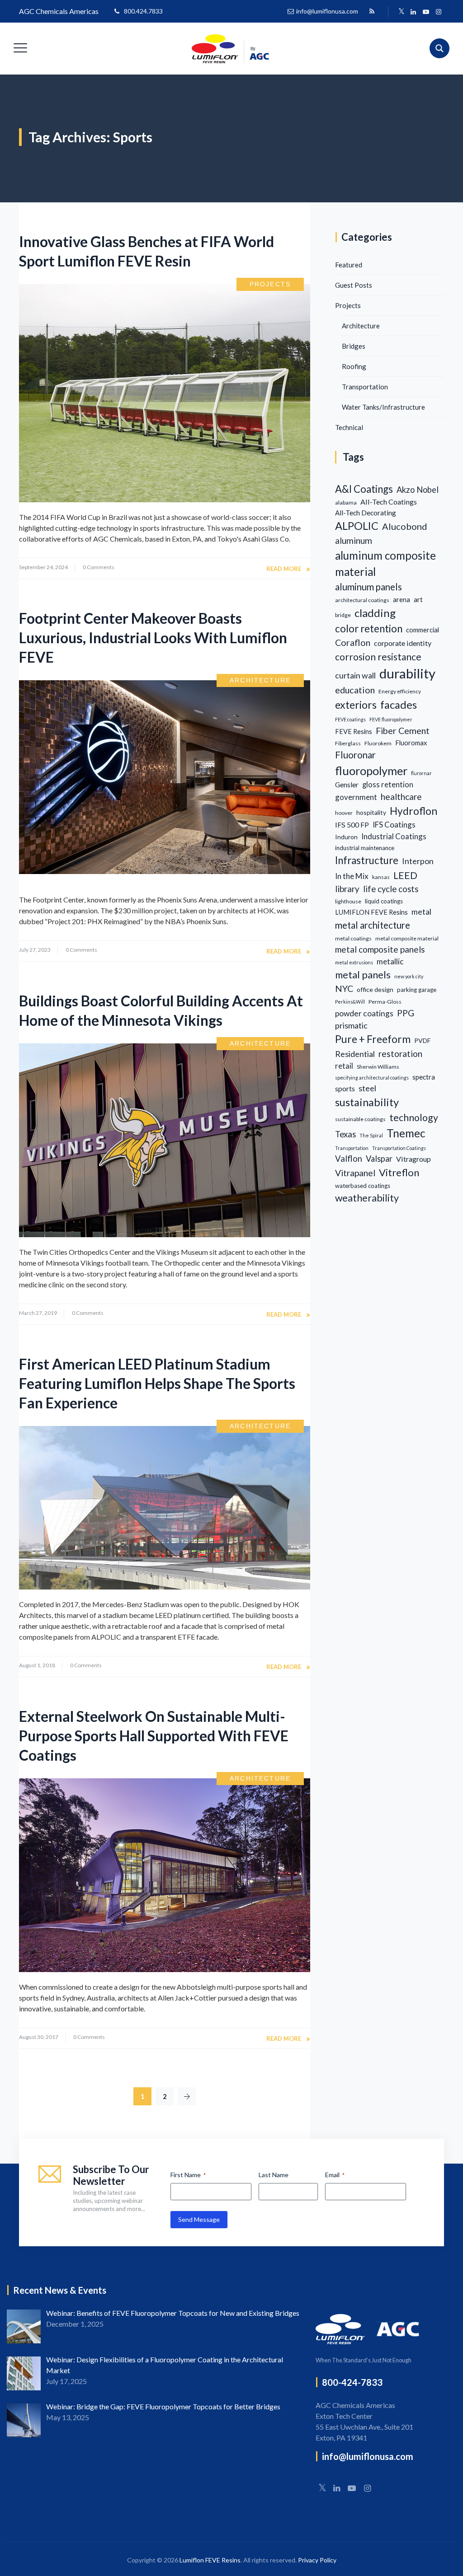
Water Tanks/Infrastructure (383, 407)
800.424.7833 (143, 11)
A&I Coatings (364, 489)
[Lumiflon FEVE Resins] (230, 49)
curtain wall (355, 675)
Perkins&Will (350, 1002)
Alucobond (405, 526)
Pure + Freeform (373, 1039)
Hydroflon (413, 811)
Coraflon (353, 643)
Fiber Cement (403, 731)
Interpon (418, 861)
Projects (270, 284)
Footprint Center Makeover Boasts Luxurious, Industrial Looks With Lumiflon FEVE (153, 638)
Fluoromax (411, 743)
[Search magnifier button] (439, 48)
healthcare (401, 797)
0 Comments (99, 567)
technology (414, 1117)
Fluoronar (355, 755)
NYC (344, 989)
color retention (369, 629)
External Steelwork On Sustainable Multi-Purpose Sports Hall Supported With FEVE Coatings (154, 1736)
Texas (345, 1134)
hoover (344, 813)
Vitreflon (399, 1172)
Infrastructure (367, 860)
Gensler (347, 785)
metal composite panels (380, 949)
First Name (188, 2175)
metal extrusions (354, 962)
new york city (409, 976)
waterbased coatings (363, 1186)
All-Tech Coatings (389, 502)
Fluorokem (378, 743)
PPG (406, 1013)
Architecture (260, 680)
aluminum (354, 540)
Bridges (354, 346)
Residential (355, 1054)
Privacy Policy (317, 2560)
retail (344, 1066)
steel (367, 1088)
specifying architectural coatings (372, 1078)
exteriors (356, 705)
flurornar (421, 773)
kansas (381, 877)
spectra (424, 1077)
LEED (405, 875)
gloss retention (388, 785)
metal (421, 912)
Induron (346, 837)
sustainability (367, 1102)
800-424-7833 (352, 2382)
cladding (375, 613)
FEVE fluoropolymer (391, 719)
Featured (349, 265)
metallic (390, 961)
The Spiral (371, 1135)
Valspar (379, 1159)
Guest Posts (354, 285)
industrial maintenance (365, 848)
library (347, 889)
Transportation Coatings (399, 1148)
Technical (349, 427)
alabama (346, 503)
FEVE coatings (350, 719)
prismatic (351, 1025)
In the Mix (352, 876)
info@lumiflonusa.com (327, 11)
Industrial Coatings (394, 836)
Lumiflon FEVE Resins (210, 2560)
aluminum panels (369, 587)
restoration (400, 1054)
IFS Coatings (394, 825)
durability (407, 673)
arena (402, 600)
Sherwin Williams (378, 1067)
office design (375, 989)
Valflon (349, 1159)
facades (399, 705)
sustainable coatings (360, 1119)
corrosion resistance (378, 657)
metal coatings (353, 938)
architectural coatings (362, 600)
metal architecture (373, 925)
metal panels (363, 975)
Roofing (354, 366)
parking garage (417, 990)
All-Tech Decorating (366, 513)
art (418, 599)
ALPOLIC (357, 526)
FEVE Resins (354, 732)
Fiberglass (348, 743)
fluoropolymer (371, 771)
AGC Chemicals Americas (59, 11)
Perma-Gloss (385, 1002)
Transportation (365, 387)
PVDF (422, 1040)
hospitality (371, 812)
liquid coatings (384, 901)
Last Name (274, 2175)
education (355, 690)
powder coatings (364, 1013)
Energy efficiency (400, 691)
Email (335, 2175)
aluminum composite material (385, 563)
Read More (284, 569)
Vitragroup (413, 1159)
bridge (343, 615)
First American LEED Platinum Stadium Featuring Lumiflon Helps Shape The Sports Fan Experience (157, 1383)
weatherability (367, 1198)
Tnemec (406, 1133)
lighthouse (348, 901)
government (356, 797)
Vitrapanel (355, 1173)
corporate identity (403, 643)
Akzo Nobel (418, 490)
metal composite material (407, 938)
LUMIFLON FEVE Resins (371, 912)
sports (345, 1088)
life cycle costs (391, 889)
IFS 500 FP (352, 825)
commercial (423, 630)
